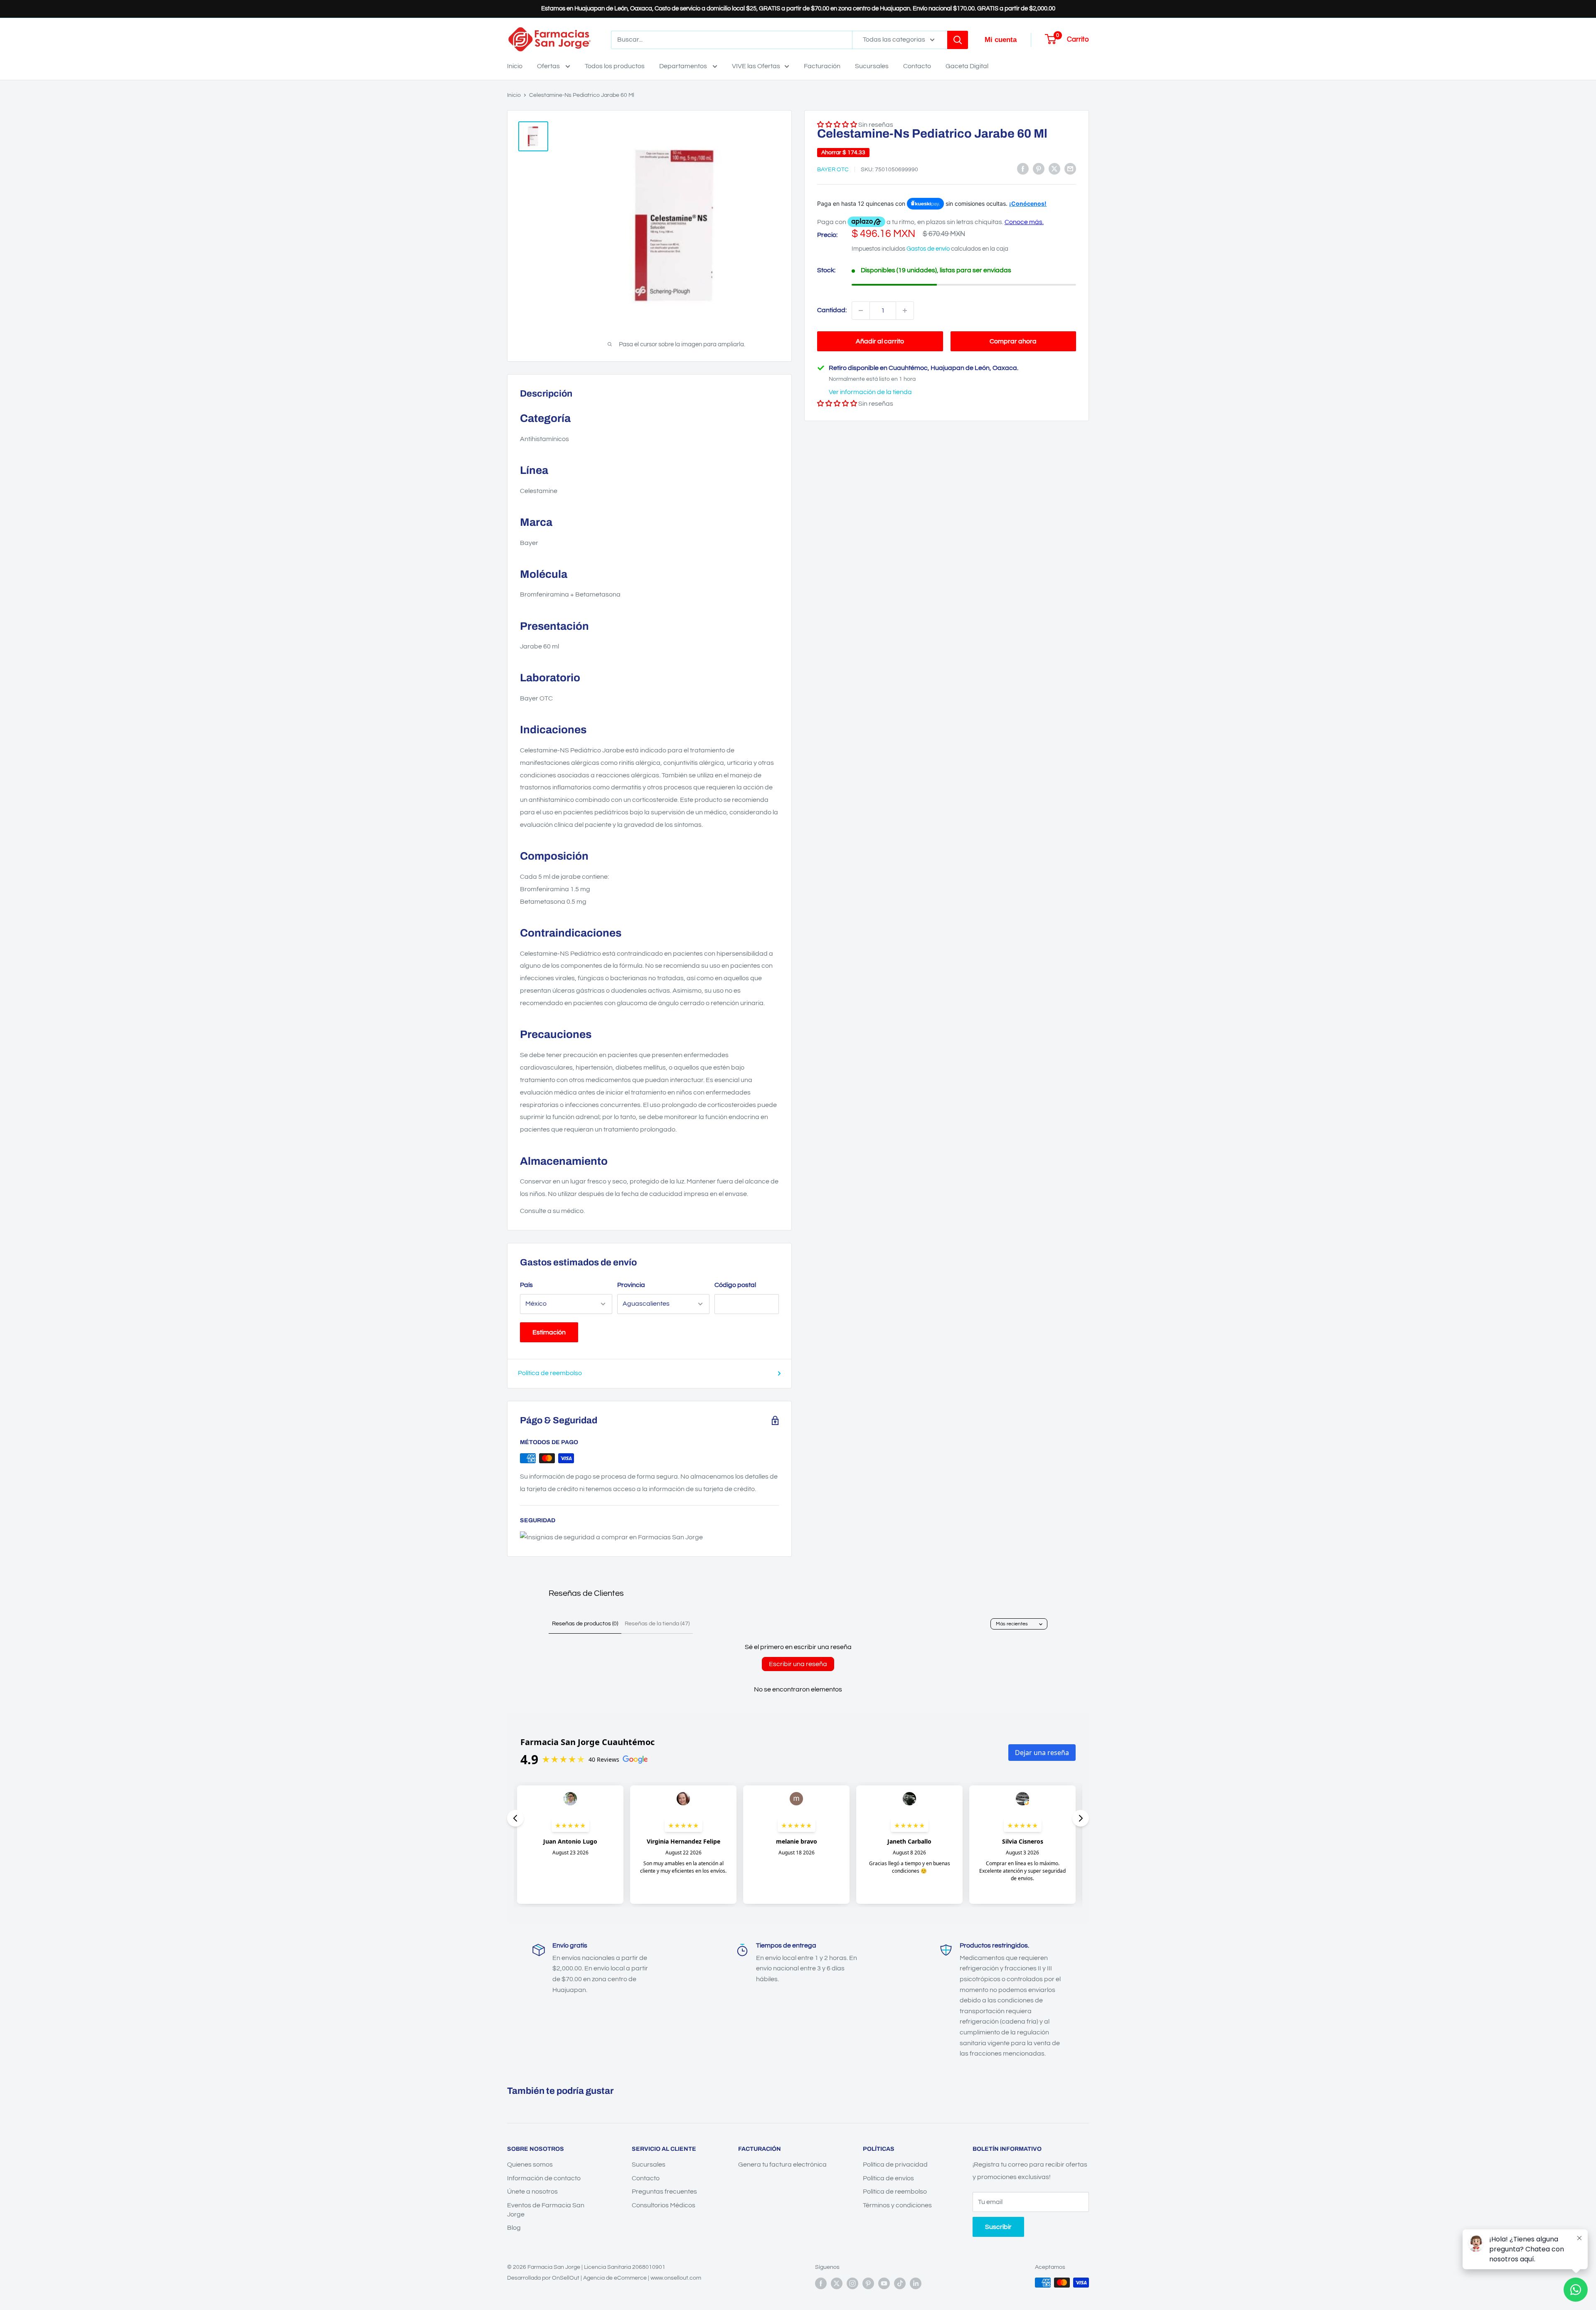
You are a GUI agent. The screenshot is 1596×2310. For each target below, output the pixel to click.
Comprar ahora (1013, 341)
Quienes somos (530, 2165)
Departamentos (684, 66)
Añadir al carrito (880, 341)
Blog (514, 2228)
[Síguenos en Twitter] (837, 2283)
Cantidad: (832, 310)
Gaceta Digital (967, 66)
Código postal (735, 1285)
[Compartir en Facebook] (1023, 169)
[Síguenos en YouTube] (884, 2283)
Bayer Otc (833, 170)
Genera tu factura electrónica (782, 2165)
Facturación (822, 66)
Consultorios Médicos (664, 2205)
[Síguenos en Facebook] (821, 2283)
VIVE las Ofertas (756, 66)
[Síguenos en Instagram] (852, 2283)
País (526, 1285)
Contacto (917, 66)
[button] (837, 404)
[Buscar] (958, 40)
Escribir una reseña (798, 1664)
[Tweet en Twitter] (1054, 169)
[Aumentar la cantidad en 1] (905, 311)
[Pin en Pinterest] (1039, 169)
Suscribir (998, 2227)
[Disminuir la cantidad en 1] (861, 311)
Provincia (631, 1285)
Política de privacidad (895, 2165)
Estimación (549, 1332)
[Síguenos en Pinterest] (868, 2283)
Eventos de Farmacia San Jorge (546, 2210)
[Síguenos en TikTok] (900, 2283)
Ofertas (549, 66)
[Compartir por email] (1070, 169)
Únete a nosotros (532, 2192)
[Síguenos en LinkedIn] (916, 2283)
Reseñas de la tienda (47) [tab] (657, 1624)
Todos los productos (615, 66)
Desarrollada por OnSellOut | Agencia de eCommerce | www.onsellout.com (604, 2278)
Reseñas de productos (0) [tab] (585, 1624)
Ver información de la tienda (870, 392)
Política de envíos (888, 2178)
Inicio (515, 66)
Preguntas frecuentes (664, 2192)
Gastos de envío (928, 249)
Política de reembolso (550, 1373)
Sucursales (872, 66)
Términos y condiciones (897, 2205)
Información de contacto (544, 2178)
